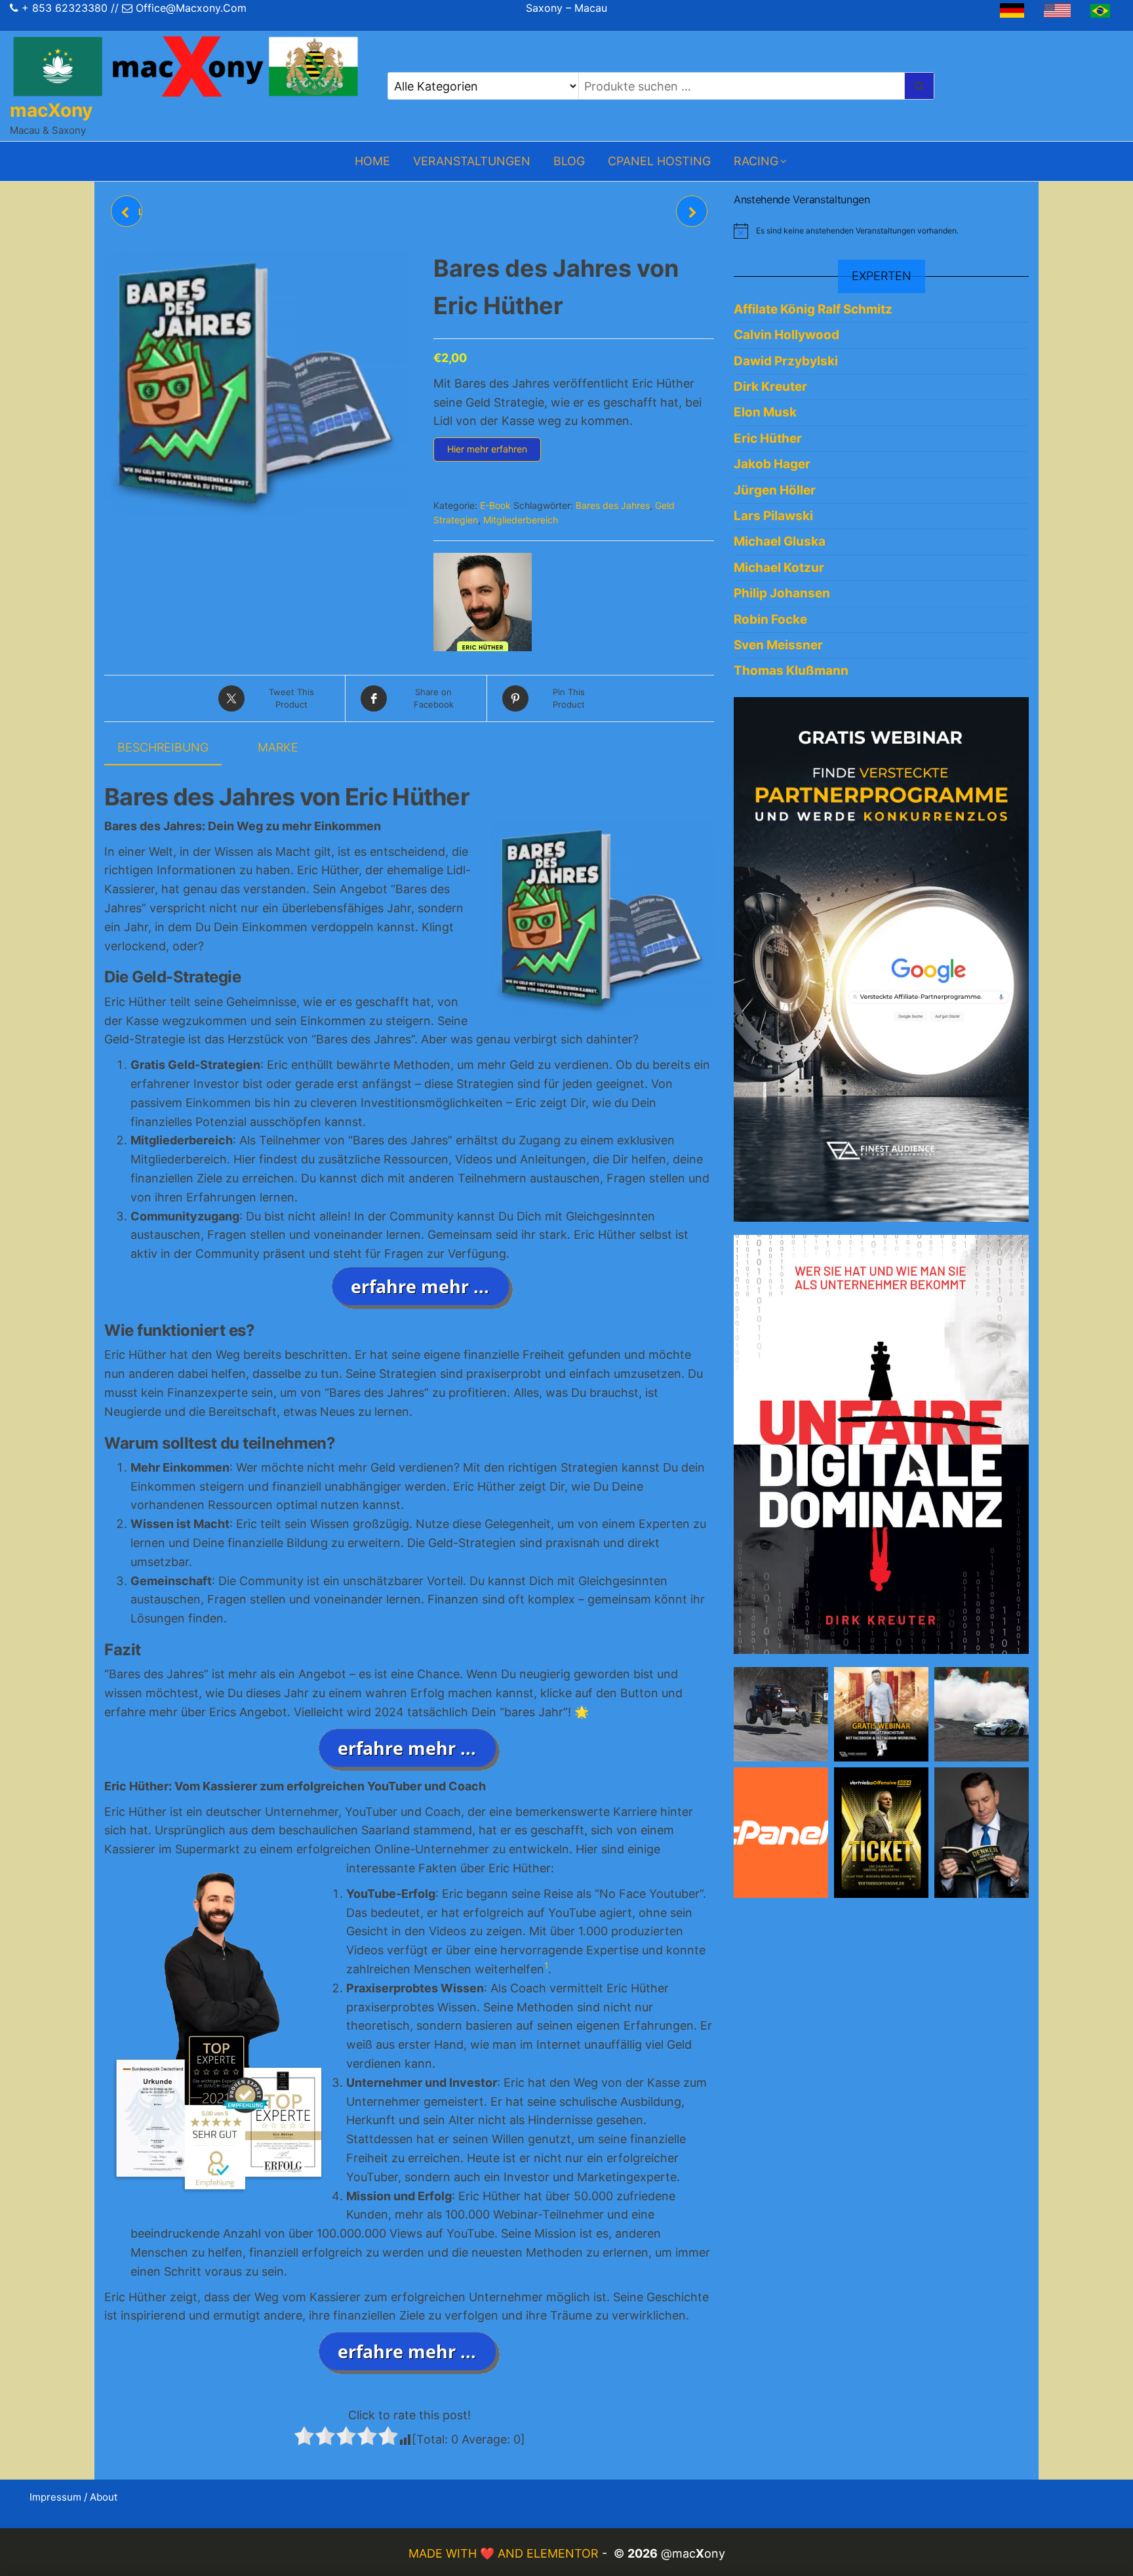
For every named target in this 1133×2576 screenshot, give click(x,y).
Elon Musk (765, 412)
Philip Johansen (782, 593)
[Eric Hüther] (483, 602)
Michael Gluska (780, 541)
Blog (569, 161)
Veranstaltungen (472, 161)
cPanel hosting (659, 161)
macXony (51, 110)
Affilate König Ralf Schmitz (813, 309)
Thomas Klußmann (791, 671)
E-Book (495, 505)
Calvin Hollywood (786, 335)
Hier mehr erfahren (487, 449)
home (372, 161)
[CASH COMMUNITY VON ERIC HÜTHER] (692, 211)
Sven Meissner (778, 645)
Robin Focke (770, 619)
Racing (756, 161)
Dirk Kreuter (770, 387)
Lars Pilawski (773, 516)
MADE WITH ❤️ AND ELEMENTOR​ (505, 2553)
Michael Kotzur (779, 568)
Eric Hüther (768, 438)
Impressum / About (73, 2497)
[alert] (881, 231)
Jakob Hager (772, 464)
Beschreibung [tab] (163, 747)
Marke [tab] (278, 747)
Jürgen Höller (775, 490)
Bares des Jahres (613, 505)
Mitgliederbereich (521, 520)
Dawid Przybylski (786, 361)
